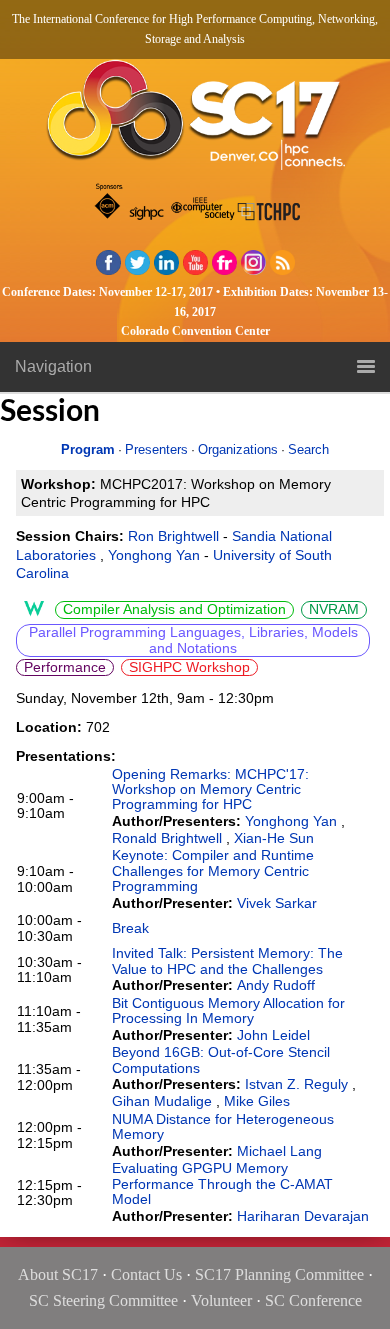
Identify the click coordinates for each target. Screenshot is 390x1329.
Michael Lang (279, 1151)
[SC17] (195, 120)
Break (130, 928)
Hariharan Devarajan (303, 1216)
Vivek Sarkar (277, 903)
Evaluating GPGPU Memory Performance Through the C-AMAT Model (222, 1183)
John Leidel (273, 1035)
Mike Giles (257, 1101)
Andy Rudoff (276, 985)
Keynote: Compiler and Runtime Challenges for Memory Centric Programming (213, 870)
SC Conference (313, 1300)
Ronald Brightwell (167, 838)
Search (308, 449)
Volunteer (221, 1300)
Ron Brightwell (173, 536)
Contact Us (146, 1274)
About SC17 (58, 1274)
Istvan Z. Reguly (296, 1084)
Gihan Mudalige (162, 1101)
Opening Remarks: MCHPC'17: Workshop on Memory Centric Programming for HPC (210, 789)
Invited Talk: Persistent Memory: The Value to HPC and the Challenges (227, 960)
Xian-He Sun (274, 838)
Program (88, 449)
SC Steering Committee (103, 1300)
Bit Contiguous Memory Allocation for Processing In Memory (228, 1010)
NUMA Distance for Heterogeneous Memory (223, 1126)
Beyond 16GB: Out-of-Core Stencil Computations (221, 1059)
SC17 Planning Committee (279, 1274)
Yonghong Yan (154, 555)
